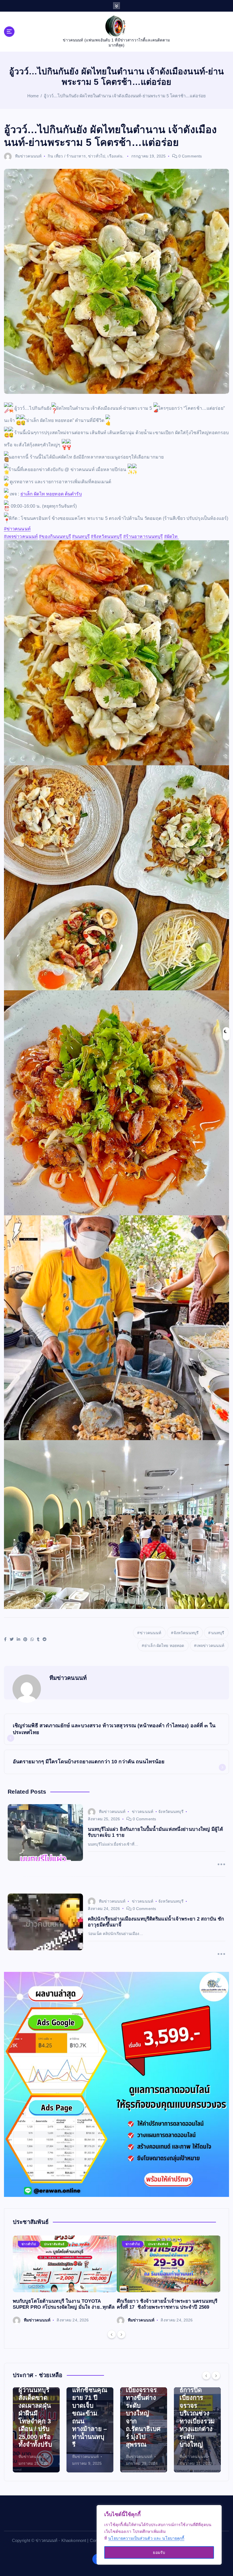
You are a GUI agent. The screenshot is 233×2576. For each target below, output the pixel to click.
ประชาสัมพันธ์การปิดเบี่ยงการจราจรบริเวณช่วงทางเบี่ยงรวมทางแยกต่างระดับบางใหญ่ (90, 2413)
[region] (159, 2535)
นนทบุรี (218, 1633)
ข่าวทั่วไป (97, 156)
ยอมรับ (159, 2552)
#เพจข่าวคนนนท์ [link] (21, 536)
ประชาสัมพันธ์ (54, 2244)
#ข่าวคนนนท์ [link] (17, 529)
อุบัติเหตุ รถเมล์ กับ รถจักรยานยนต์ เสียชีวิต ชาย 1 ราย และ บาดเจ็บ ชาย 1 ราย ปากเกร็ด (143, 2413)
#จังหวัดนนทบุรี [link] (107, 536)
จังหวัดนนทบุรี (186, 1633)
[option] (65, 2280)
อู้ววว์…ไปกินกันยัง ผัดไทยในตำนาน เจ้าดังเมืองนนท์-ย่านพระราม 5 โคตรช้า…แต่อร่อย (125, 96)
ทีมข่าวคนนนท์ (28, 156)
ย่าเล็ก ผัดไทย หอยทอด (164, 1646)
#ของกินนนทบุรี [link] (55, 536)
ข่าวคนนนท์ (150, 1633)
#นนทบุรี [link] (81, 536)
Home (33, 96)
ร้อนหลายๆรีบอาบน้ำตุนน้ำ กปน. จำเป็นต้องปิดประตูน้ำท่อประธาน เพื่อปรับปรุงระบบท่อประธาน (197, 2413)
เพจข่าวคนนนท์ (211, 1646)
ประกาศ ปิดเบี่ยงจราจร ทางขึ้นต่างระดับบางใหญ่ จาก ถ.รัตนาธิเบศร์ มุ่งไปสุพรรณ (36, 2413)
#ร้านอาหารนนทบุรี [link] (143, 536)
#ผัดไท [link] (172, 536)
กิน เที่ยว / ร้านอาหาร (67, 156)
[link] (51, 494)
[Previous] (112, 2334)
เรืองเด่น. (116, 156)
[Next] (121, 2334)
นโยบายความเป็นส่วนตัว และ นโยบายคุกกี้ (146, 2538)
